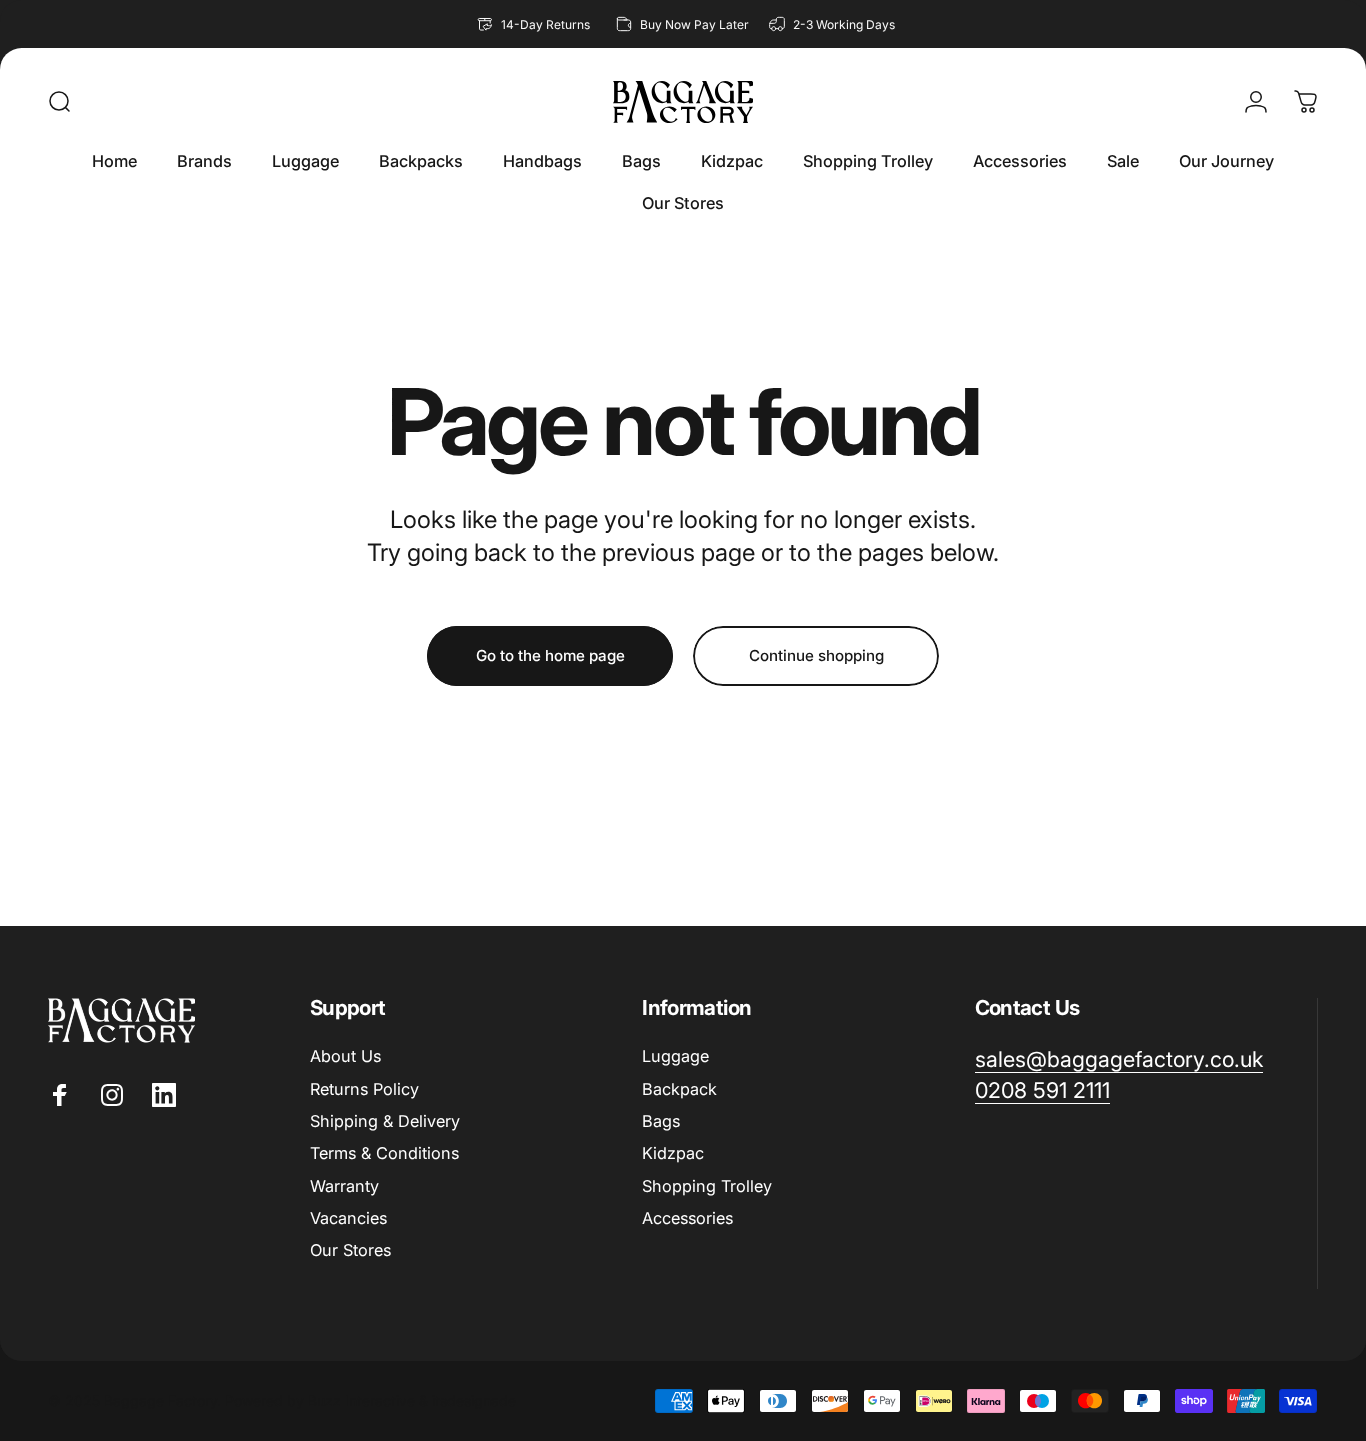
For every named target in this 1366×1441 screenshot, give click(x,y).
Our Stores (350, 1250)
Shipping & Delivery (385, 1121)
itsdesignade (474, 1400)
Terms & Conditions (384, 1153)
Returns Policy (364, 1089)
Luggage (675, 1056)
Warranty (344, 1186)
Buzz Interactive (361, 1400)
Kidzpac (673, 1153)
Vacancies (348, 1218)
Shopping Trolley (707, 1186)
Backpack (679, 1089)
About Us (345, 1056)
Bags (661, 1121)
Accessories (687, 1218)
